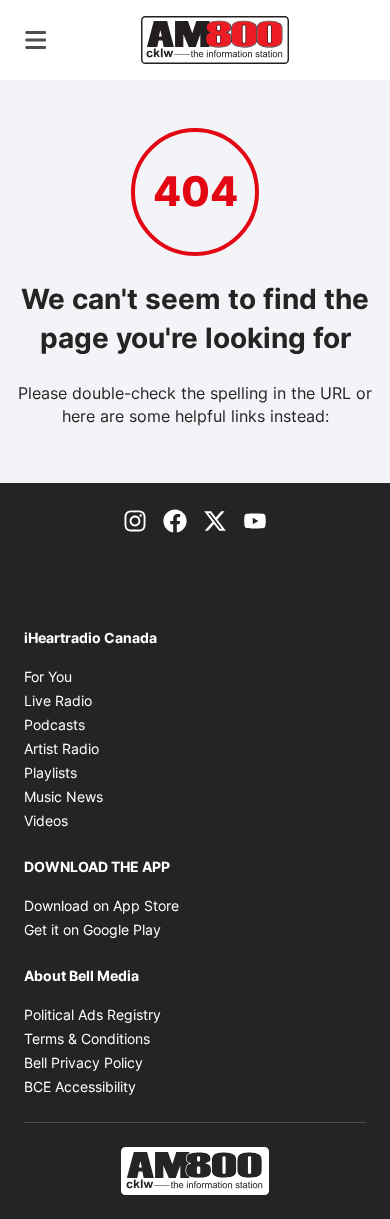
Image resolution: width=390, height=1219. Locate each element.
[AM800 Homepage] (215, 40)
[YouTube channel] (255, 519)
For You (48, 676)
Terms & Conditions (87, 1038)
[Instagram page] (135, 519)
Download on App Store (101, 905)
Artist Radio (61, 748)
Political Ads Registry (92, 1014)
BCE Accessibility (80, 1086)
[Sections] (36, 40)
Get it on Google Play (92, 929)
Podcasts (54, 724)
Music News (63, 796)
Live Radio (58, 700)
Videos (46, 820)
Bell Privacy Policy (83, 1062)
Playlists (50, 772)
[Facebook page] (175, 519)
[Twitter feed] (215, 519)
